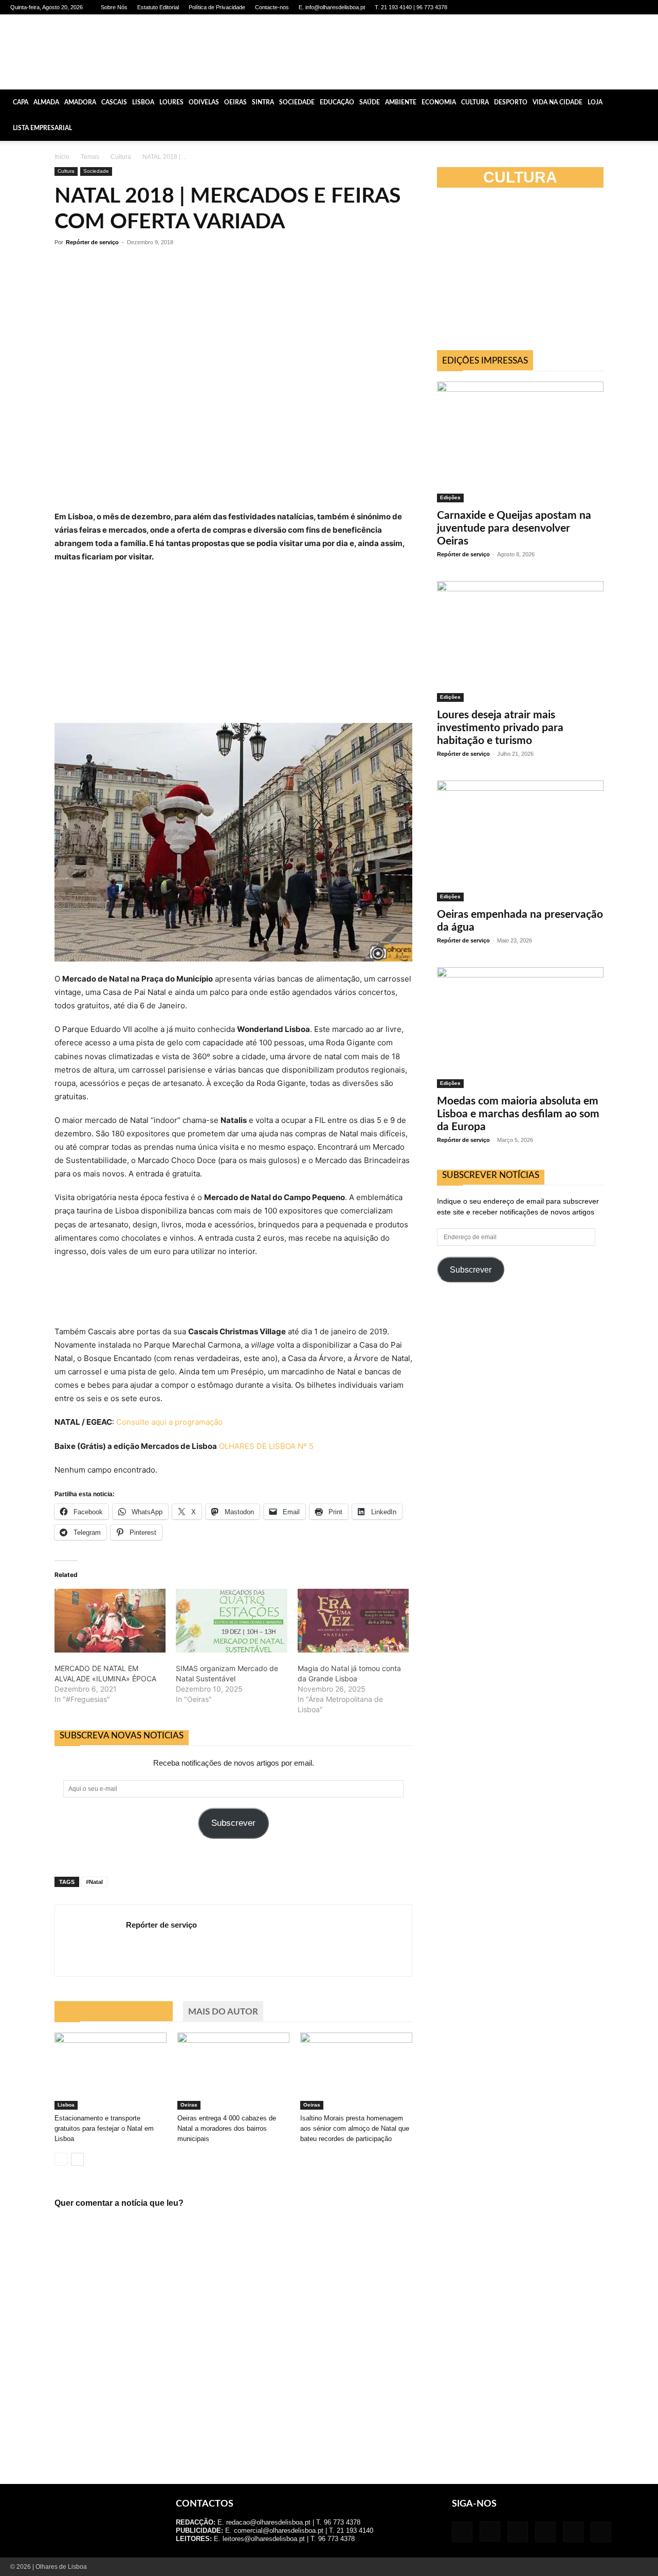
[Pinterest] (606, 7)
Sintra (263, 102)
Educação (337, 102)
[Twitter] (623, 7)
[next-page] (77, 2159)
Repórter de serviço (92, 242)
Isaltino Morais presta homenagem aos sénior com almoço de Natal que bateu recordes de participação (355, 2128)
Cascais (114, 102)
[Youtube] (640, 7)
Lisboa (143, 102)
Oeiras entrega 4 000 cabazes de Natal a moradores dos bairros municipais (227, 2128)
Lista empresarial (42, 128)
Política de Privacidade (217, 7)
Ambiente (401, 102)
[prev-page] (61, 2159)
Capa (21, 102)
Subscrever (233, 1823)
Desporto (511, 102)
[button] (646, 102)
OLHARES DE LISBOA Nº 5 (266, 1446)
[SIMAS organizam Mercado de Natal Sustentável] (231, 1621)
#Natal (94, 1882)
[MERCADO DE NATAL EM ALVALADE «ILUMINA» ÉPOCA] (110, 1621)
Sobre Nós (114, 7)
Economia (439, 102)
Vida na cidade (558, 102)
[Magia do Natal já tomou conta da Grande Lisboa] (353, 1621)
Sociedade (297, 102)
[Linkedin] (589, 7)
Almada (46, 102)
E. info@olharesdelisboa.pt (332, 7)
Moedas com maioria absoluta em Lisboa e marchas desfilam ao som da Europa (518, 1114)
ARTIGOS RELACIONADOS (114, 2012)
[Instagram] (572, 7)
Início (62, 157)
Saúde (370, 102)
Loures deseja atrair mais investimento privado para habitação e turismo (500, 728)
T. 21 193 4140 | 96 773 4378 (411, 7)
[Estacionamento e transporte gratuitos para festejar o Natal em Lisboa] (111, 2071)
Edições (450, 497)
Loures (171, 102)
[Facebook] (555, 7)
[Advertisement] (520, 1382)
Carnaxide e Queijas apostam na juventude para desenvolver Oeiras (514, 528)
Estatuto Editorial (158, 7)
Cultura (475, 102)
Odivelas (204, 102)
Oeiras (235, 102)
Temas (90, 157)
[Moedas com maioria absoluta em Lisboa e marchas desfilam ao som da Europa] (520, 1028)
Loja (595, 102)
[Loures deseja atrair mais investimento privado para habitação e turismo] (520, 641)
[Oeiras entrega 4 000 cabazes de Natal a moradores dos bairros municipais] (233, 2071)
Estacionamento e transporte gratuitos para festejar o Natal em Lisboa (104, 2128)
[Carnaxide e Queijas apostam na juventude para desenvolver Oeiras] (520, 442)
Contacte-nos (272, 7)
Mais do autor (223, 2012)
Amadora (80, 102)
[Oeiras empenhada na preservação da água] (520, 841)
